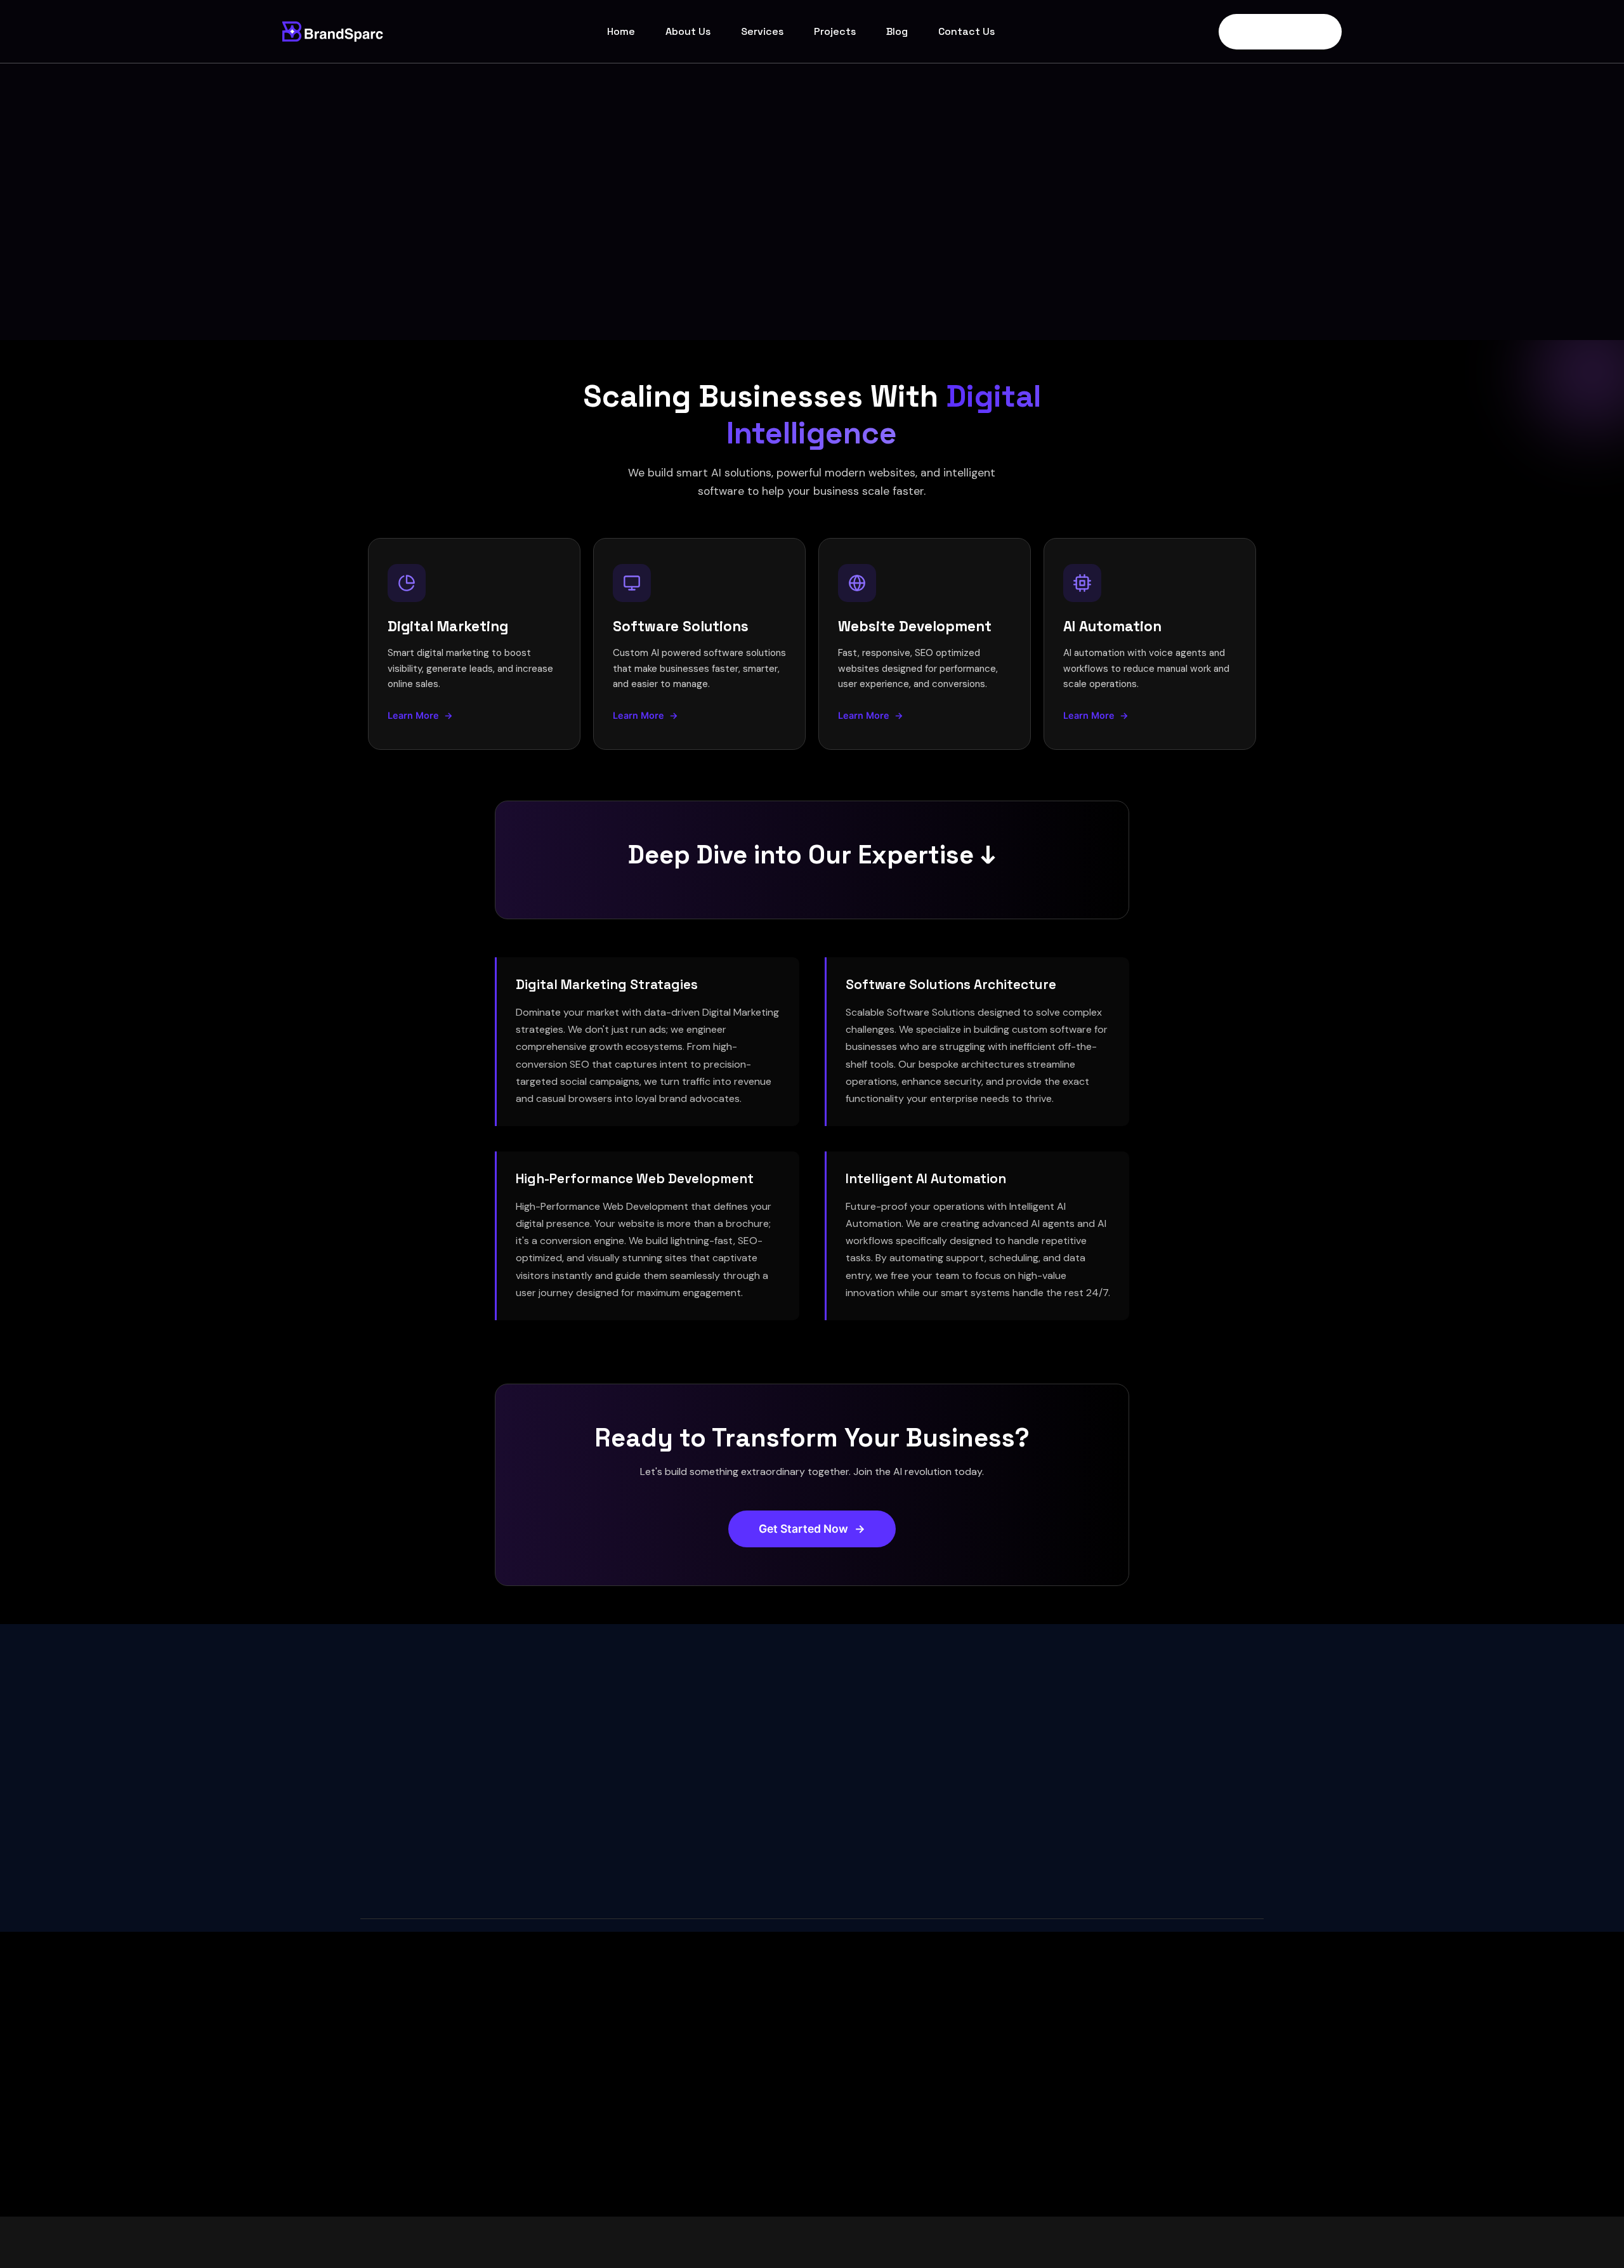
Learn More (420, 715)
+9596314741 (863, 1798)
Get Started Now (1274, 32)
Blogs (848, 2075)
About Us (688, 31)
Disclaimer (1253, 2241)
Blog (897, 31)
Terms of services (1174, 2241)
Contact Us (966, 31)
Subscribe (585, 2094)
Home (621, 31)
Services (762, 31)
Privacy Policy (1086, 2241)
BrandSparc (461, 2242)
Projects (835, 31)
